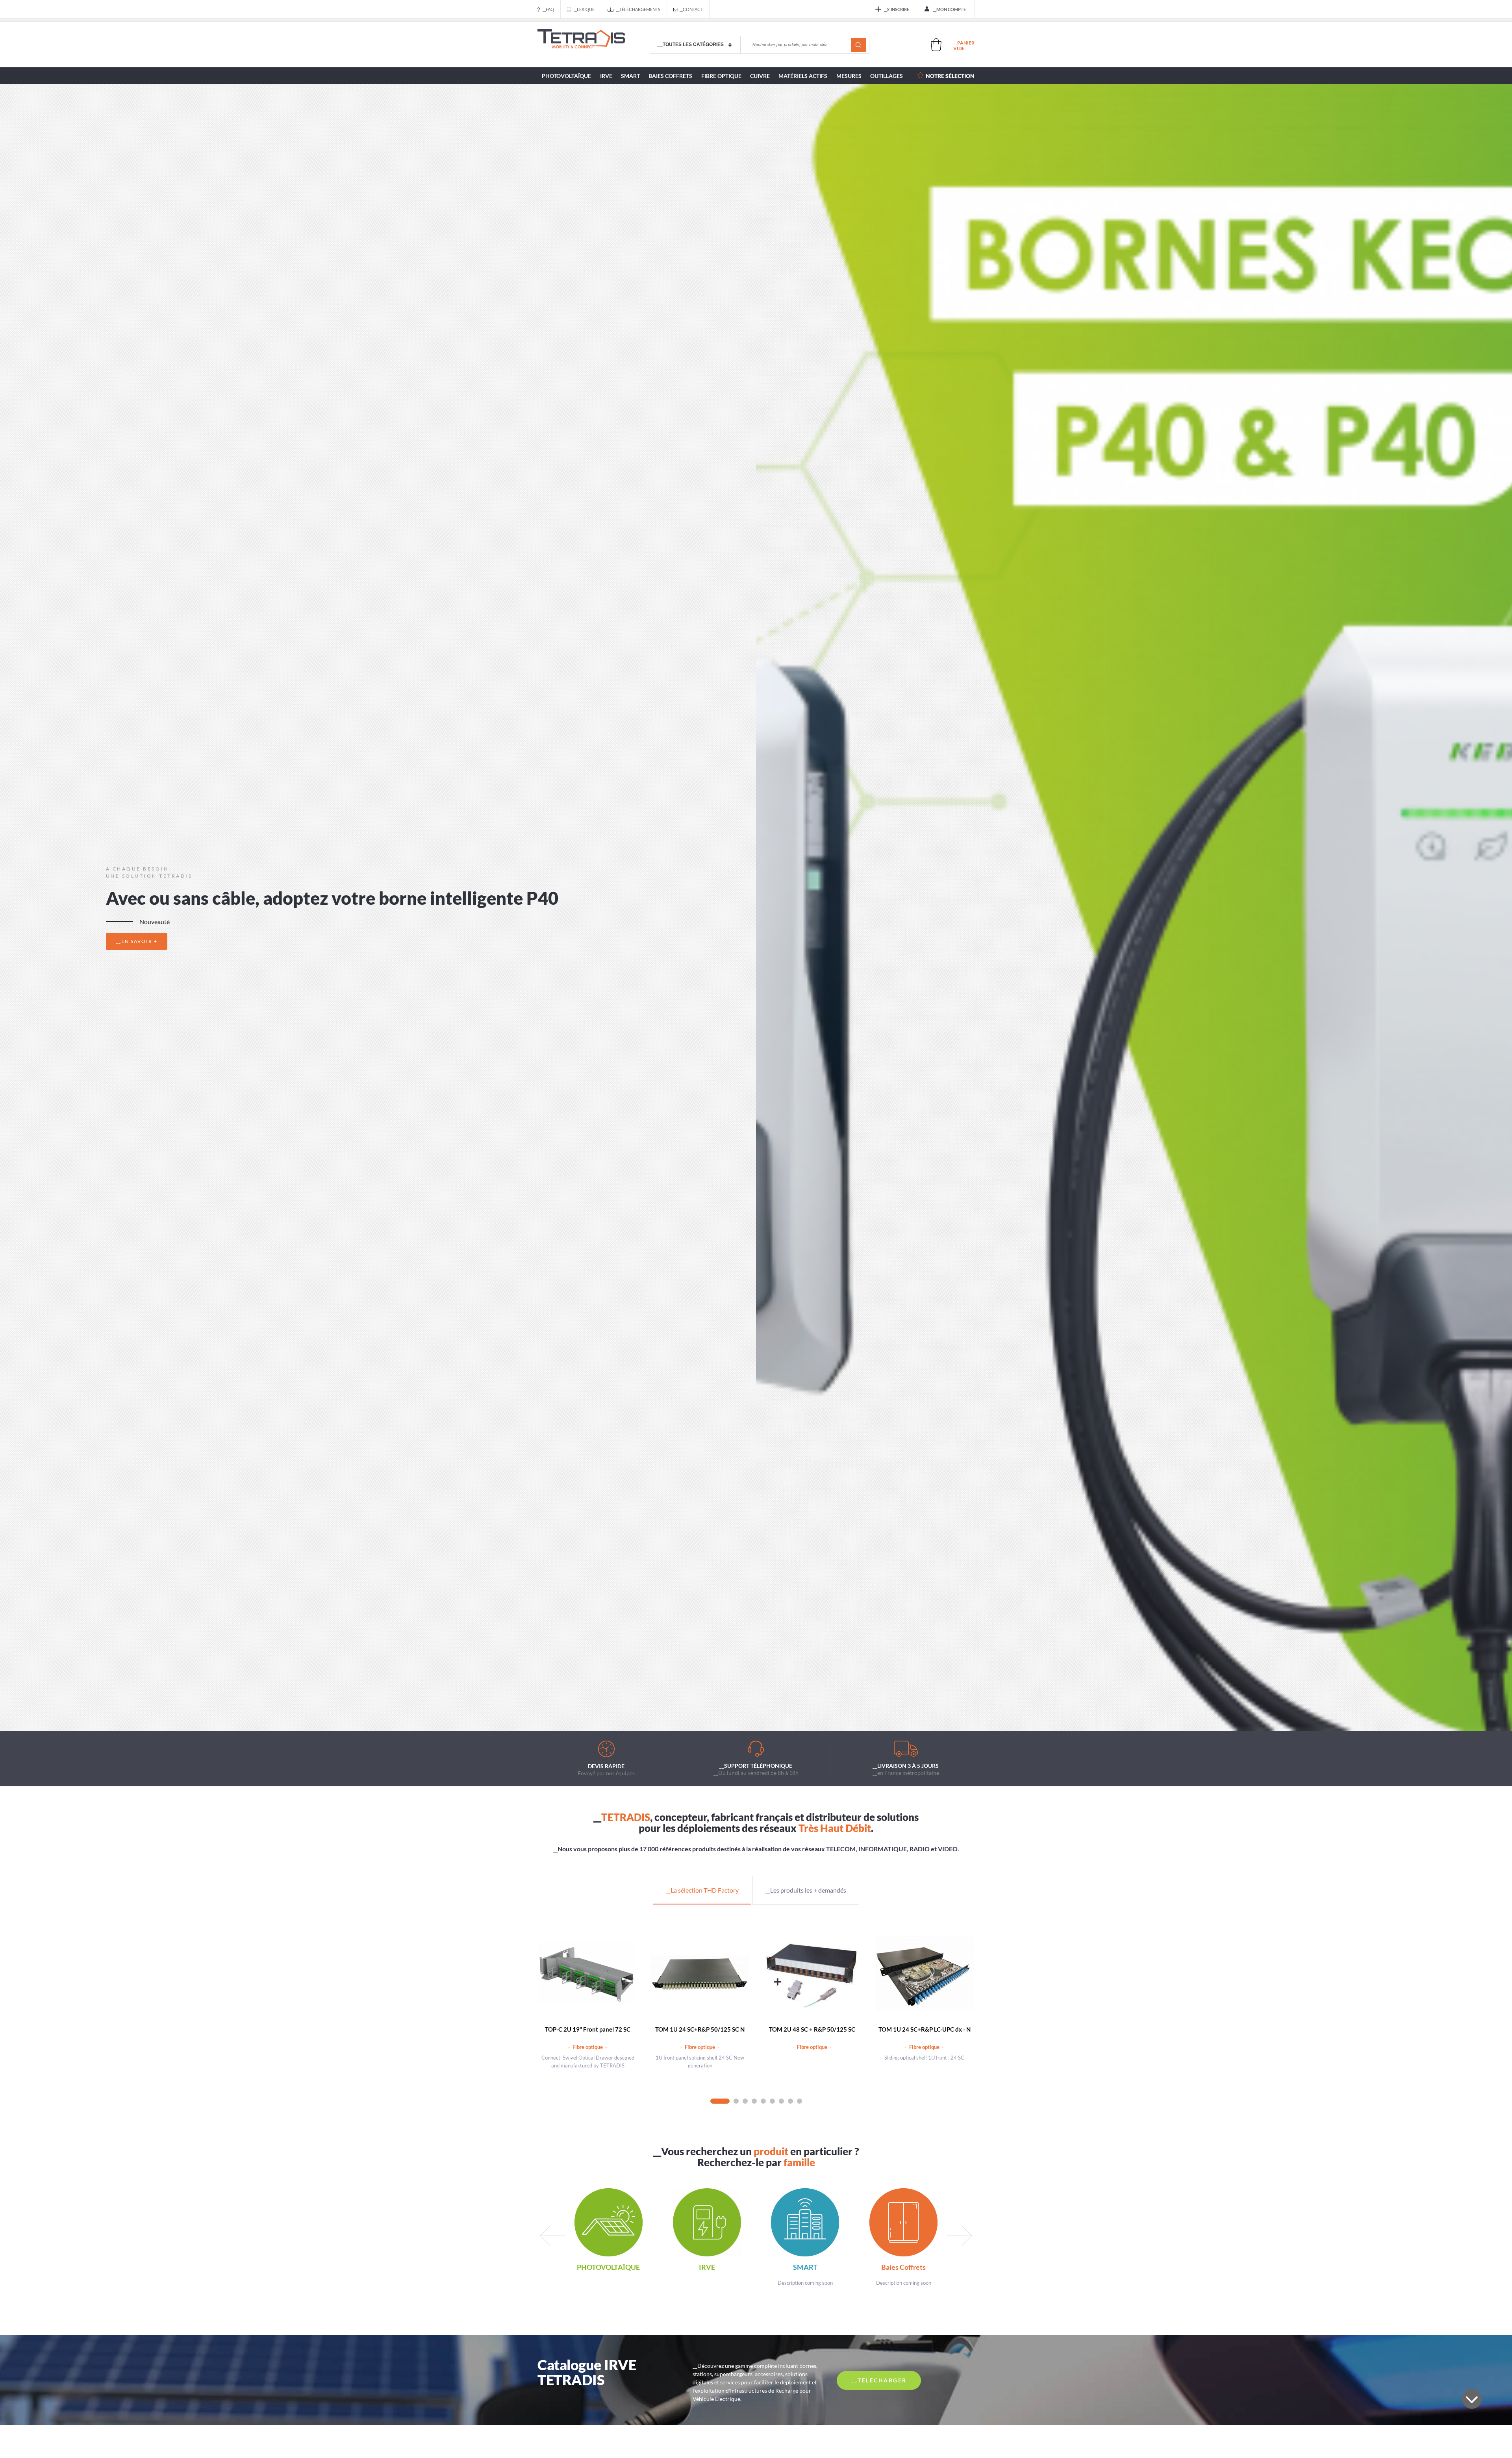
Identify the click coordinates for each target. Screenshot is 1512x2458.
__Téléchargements (638, 9)
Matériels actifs (803, 76)
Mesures (849, 76)
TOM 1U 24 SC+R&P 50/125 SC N (700, 2029)
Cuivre (760, 76)
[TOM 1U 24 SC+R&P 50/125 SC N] (700, 1974)
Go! (858, 45)
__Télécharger (879, 2380)
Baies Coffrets (670, 76)
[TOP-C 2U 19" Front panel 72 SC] (588, 1974)
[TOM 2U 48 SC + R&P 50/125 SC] (812, 1974)
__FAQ (548, 9)
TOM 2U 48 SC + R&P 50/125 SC (812, 2029)
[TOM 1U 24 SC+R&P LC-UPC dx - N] (924, 1974)
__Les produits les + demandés (806, 1890)
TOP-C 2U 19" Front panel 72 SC (588, 2029)
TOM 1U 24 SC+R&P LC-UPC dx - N (925, 2029)
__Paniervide (964, 45)
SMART (630, 76)
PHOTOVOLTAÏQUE (566, 76)
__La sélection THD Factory (702, 1890)
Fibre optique (721, 76)
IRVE (606, 76)
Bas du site (1472, 2399)
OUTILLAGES (887, 76)
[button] (735, 1709)
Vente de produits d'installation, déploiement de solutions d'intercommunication (581, 45)
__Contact (691, 9)
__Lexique (584, 9)
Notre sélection (950, 76)
